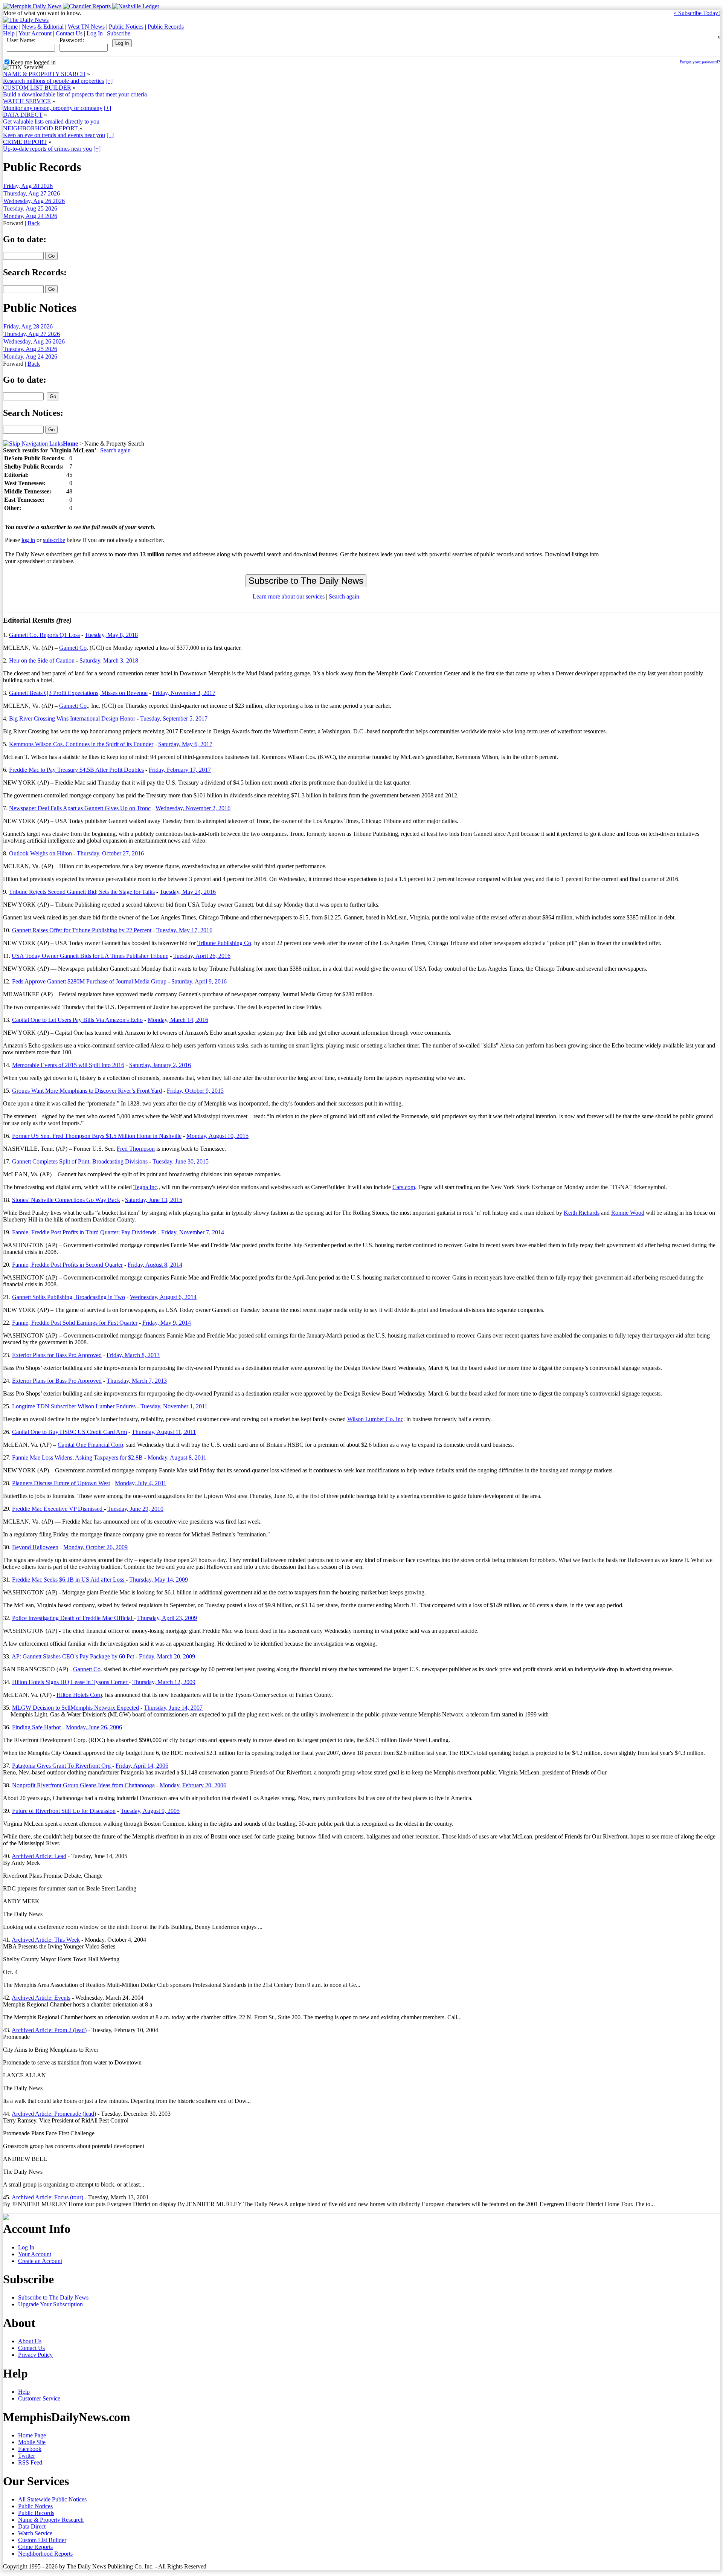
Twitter (27, 2456)
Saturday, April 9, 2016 (199, 981)
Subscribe (119, 33)
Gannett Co (73, 648)
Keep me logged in (33, 62)
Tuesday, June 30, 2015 (181, 1161)
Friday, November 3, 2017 (184, 693)
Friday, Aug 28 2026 (28, 186)
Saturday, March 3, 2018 (109, 660)
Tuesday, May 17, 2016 (184, 930)
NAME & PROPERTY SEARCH (44, 74)
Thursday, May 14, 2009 (159, 1580)
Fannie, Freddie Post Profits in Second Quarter (67, 1265)
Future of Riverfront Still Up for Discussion (64, 1811)
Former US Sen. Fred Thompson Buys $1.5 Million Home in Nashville (97, 1136)
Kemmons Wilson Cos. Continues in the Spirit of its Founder (81, 744)
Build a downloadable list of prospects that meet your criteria (75, 94)
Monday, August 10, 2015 (217, 1136)
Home (10, 27)
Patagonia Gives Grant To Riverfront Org (62, 1766)
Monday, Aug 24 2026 (30, 216)
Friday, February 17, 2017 (180, 770)
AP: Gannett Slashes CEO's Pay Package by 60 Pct (74, 1656)
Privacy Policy (35, 2355)
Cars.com (404, 1187)
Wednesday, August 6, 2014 (163, 1297)
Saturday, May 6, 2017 (185, 744)
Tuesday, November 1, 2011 (174, 1406)
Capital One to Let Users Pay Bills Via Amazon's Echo (77, 1020)
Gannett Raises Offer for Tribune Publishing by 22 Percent (82, 930)
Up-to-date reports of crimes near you (47, 149)
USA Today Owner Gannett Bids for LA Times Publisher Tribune (90, 956)
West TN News (86, 27)
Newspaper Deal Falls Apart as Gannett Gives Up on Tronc (80, 808)
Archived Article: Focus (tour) (47, 2197)
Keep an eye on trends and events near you (54, 135)
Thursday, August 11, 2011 (164, 1432)
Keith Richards (582, 1213)
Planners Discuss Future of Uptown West (61, 1483)
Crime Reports (35, 2547)
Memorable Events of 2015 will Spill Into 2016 (68, 1065)
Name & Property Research (51, 2520)
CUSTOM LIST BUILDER (37, 88)
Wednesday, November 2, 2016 (193, 808)
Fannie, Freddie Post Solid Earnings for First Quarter (75, 1323)
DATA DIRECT (23, 115)
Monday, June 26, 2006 (94, 1727)
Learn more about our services (289, 596)
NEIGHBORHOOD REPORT (40, 128)
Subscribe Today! (697, 13)
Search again (115, 450)
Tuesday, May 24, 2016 (188, 892)
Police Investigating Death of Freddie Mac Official (73, 1618)
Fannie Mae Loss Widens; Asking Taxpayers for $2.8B (77, 1457)
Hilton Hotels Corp (79, 1695)
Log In (95, 33)
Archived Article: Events (41, 1998)
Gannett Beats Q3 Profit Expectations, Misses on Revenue (78, 693)
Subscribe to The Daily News (53, 2297)
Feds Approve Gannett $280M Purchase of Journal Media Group (89, 981)
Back (34, 223)
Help (9, 33)
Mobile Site (32, 2442)
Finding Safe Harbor (37, 1727)
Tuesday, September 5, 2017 (174, 718)
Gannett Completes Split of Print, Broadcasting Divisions (80, 1161)
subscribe (54, 540)
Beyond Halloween (35, 1547)
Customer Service (39, 2398)
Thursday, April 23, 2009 (167, 1618)
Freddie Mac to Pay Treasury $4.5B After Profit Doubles (76, 770)
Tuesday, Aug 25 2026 (30, 208)
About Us (30, 2341)
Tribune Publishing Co (224, 943)
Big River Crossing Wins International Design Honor (72, 718)
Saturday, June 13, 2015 (154, 1200)
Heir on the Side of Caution (42, 660)
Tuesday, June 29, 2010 (135, 1509)
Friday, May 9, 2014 (167, 1323)
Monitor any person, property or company (53, 108)
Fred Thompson (136, 1149)
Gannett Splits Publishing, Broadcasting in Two (69, 1297)
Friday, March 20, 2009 (167, 1656)
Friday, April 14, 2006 (142, 1766)
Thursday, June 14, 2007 (173, 1708)
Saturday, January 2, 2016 (160, 1065)
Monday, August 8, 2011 (177, 1457)
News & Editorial (43, 27)
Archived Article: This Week (46, 1940)
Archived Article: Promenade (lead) (54, 2114)
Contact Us (69, 33)
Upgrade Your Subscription (50, 2304)
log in (28, 540)
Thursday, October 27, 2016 (110, 853)
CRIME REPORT (25, 142)
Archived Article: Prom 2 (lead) (49, 2030)
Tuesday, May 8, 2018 (111, 635)
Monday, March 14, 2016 (178, 1020)
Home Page (32, 2435)
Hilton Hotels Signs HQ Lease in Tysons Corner (70, 1682)
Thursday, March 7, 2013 (137, 1381)
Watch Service (35, 2533)
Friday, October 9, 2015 (195, 1091)
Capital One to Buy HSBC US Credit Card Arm (69, 1432)
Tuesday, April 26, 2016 (202, 956)
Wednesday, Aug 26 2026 (34, 201)
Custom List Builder (42, 2540)
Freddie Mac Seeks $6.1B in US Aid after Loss (69, 1580)
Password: (72, 40)
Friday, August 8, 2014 (155, 1265)
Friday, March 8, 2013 (133, 1355)
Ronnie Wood (628, 1213)
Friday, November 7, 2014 (193, 1232)
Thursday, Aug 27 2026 (32, 193)
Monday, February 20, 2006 (193, 1785)
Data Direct (32, 2526)
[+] (109, 81)
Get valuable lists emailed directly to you (51, 121)
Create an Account (40, 2261)
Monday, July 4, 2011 (141, 1483)
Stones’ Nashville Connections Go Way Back (66, 1200)
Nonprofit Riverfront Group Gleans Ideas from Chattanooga (83, 1785)
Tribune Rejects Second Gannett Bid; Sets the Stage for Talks (82, 892)
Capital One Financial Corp (90, 1445)
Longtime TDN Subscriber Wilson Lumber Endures (74, 1406)
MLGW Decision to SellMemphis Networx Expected (76, 1708)
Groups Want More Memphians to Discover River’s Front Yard (87, 1091)
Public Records (166, 27)
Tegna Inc (145, 1187)
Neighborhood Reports (45, 2554)
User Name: (21, 40)
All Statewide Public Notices (52, 2499)
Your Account (35, 33)
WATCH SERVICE (27, 101)
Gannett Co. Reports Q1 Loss (44, 635)
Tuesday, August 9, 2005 (150, 1811)
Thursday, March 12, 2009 (164, 1682)
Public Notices (126, 27)
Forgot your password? (700, 62)
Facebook (30, 2449)
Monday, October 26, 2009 (95, 1547)
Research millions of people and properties (53, 81)
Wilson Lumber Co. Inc (375, 1419)
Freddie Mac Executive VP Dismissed (58, 1509)
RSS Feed (30, 2462)
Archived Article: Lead (39, 1856)
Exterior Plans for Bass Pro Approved (57, 1355)
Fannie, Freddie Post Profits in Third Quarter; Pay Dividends (84, 1232)
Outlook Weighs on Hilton (40, 853)
